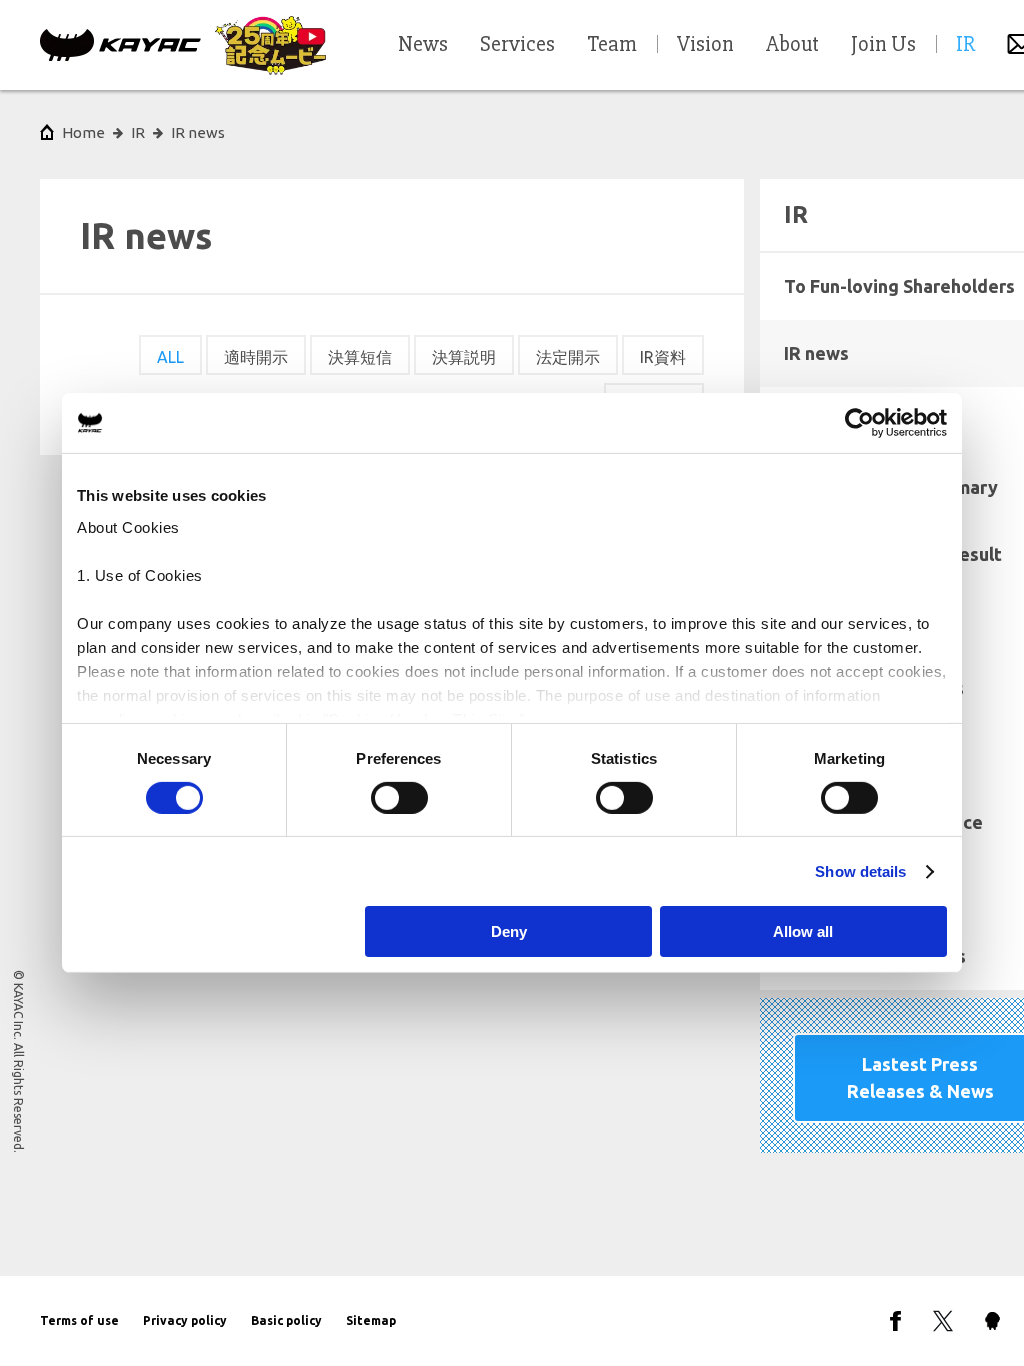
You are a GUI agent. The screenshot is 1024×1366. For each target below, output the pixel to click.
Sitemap (371, 1320)
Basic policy (286, 1320)
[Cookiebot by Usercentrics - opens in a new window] (859, 423)
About (792, 45)
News (423, 45)
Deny (509, 931)
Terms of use (79, 1320)
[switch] (399, 798)
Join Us (883, 45)
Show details (860, 871)
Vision (705, 45)
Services (517, 45)
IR (138, 132)
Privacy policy (185, 1320)
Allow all (803, 931)
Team (612, 45)
